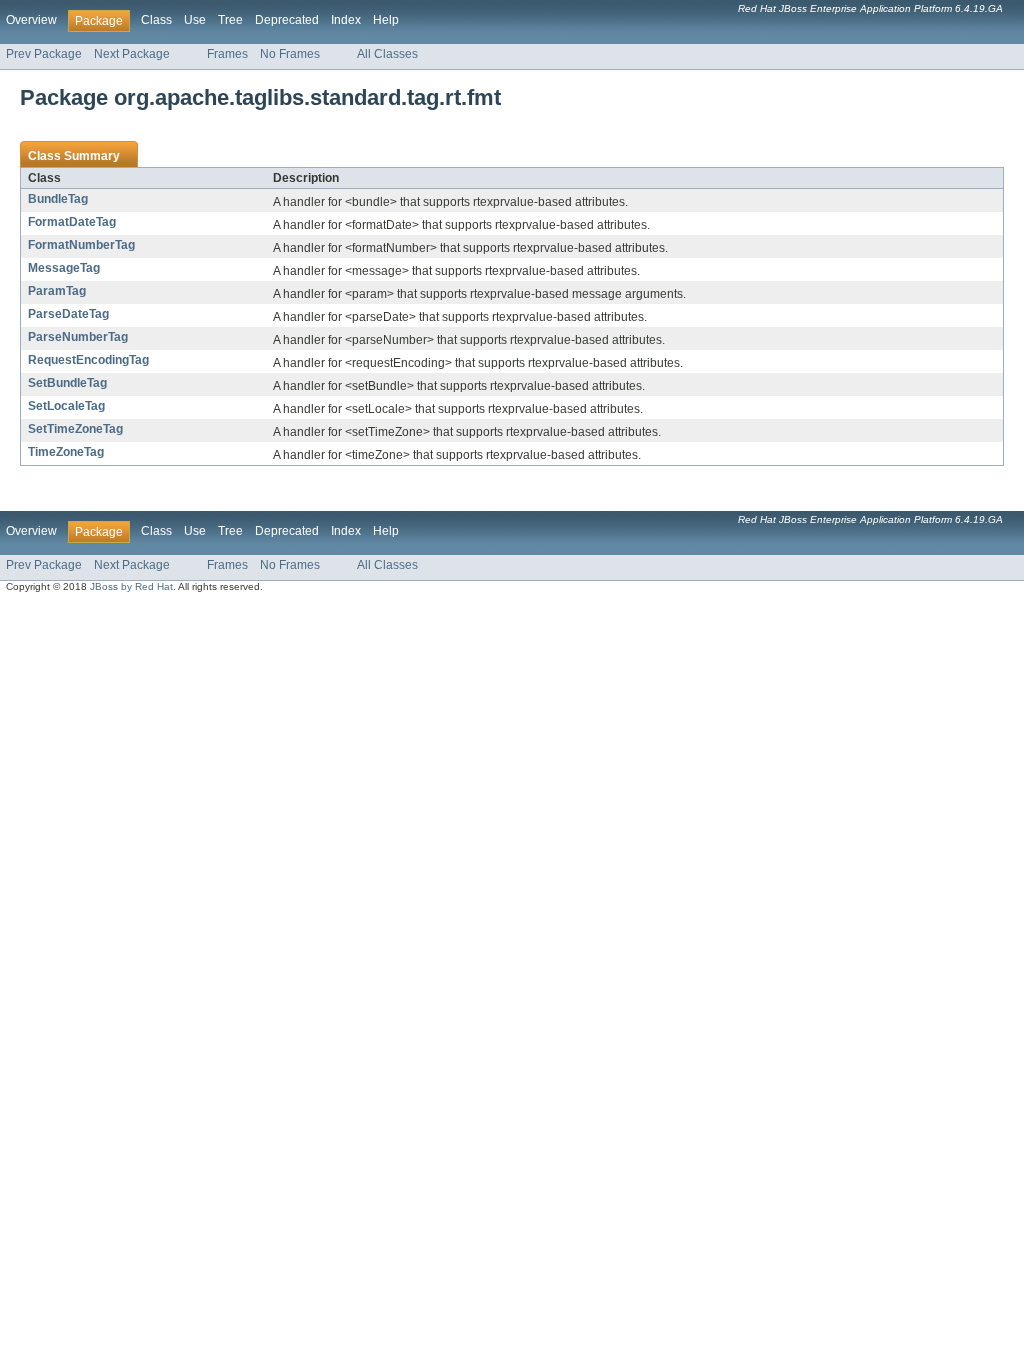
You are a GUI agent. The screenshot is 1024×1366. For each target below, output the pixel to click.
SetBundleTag (67, 383)
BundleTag (58, 199)
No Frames (290, 54)
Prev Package (44, 54)
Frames (227, 54)
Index (346, 20)
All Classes (387, 54)
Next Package (132, 54)
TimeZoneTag (66, 452)
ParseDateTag (68, 314)
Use (195, 20)
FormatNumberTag (81, 245)
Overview (31, 20)
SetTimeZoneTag (75, 429)
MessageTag (64, 268)
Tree (230, 20)
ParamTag (57, 291)
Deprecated (287, 20)
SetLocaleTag (66, 406)
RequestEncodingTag (88, 360)
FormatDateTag (72, 222)
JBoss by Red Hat (131, 586)
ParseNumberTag (78, 337)
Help (386, 20)
